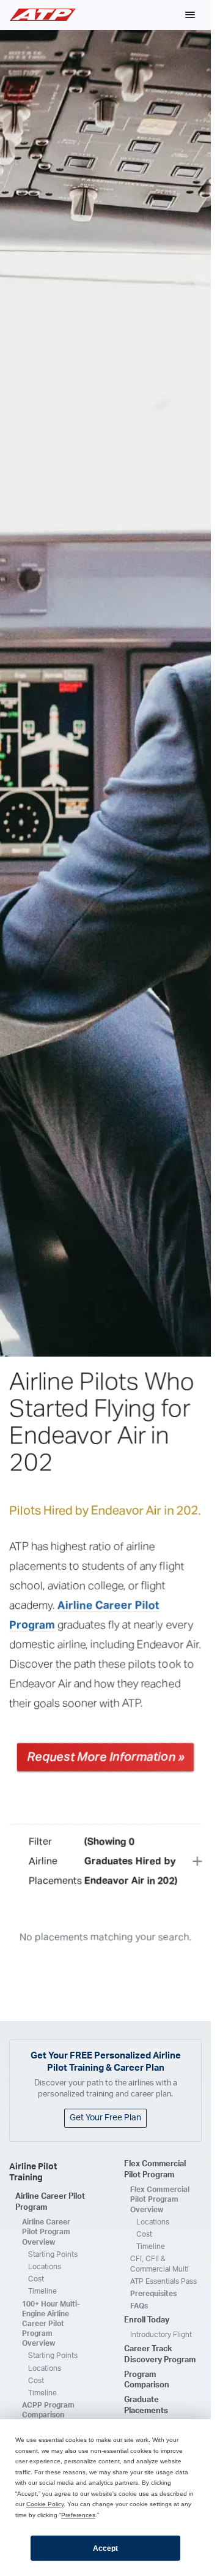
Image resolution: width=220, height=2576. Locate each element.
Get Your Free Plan (105, 2118)
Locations (45, 2267)
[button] (190, 15)
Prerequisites (153, 2294)
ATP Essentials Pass (163, 2281)
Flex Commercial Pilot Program (155, 2170)
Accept (105, 2548)
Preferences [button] (78, 2515)
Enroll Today (147, 2320)
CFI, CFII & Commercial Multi (159, 2264)
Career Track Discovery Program (160, 2355)
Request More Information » (105, 1757)
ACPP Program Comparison (48, 2410)
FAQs (139, 2306)
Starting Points (53, 2254)
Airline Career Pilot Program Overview (46, 2232)
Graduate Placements (146, 2405)
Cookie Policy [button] (45, 2504)
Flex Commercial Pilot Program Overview (160, 2199)
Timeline (42, 2291)
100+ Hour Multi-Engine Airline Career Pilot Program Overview (51, 2324)
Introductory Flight (161, 2335)
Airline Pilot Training (33, 2173)
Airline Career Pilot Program (50, 2202)
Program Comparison (147, 2380)
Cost (36, 2279)
